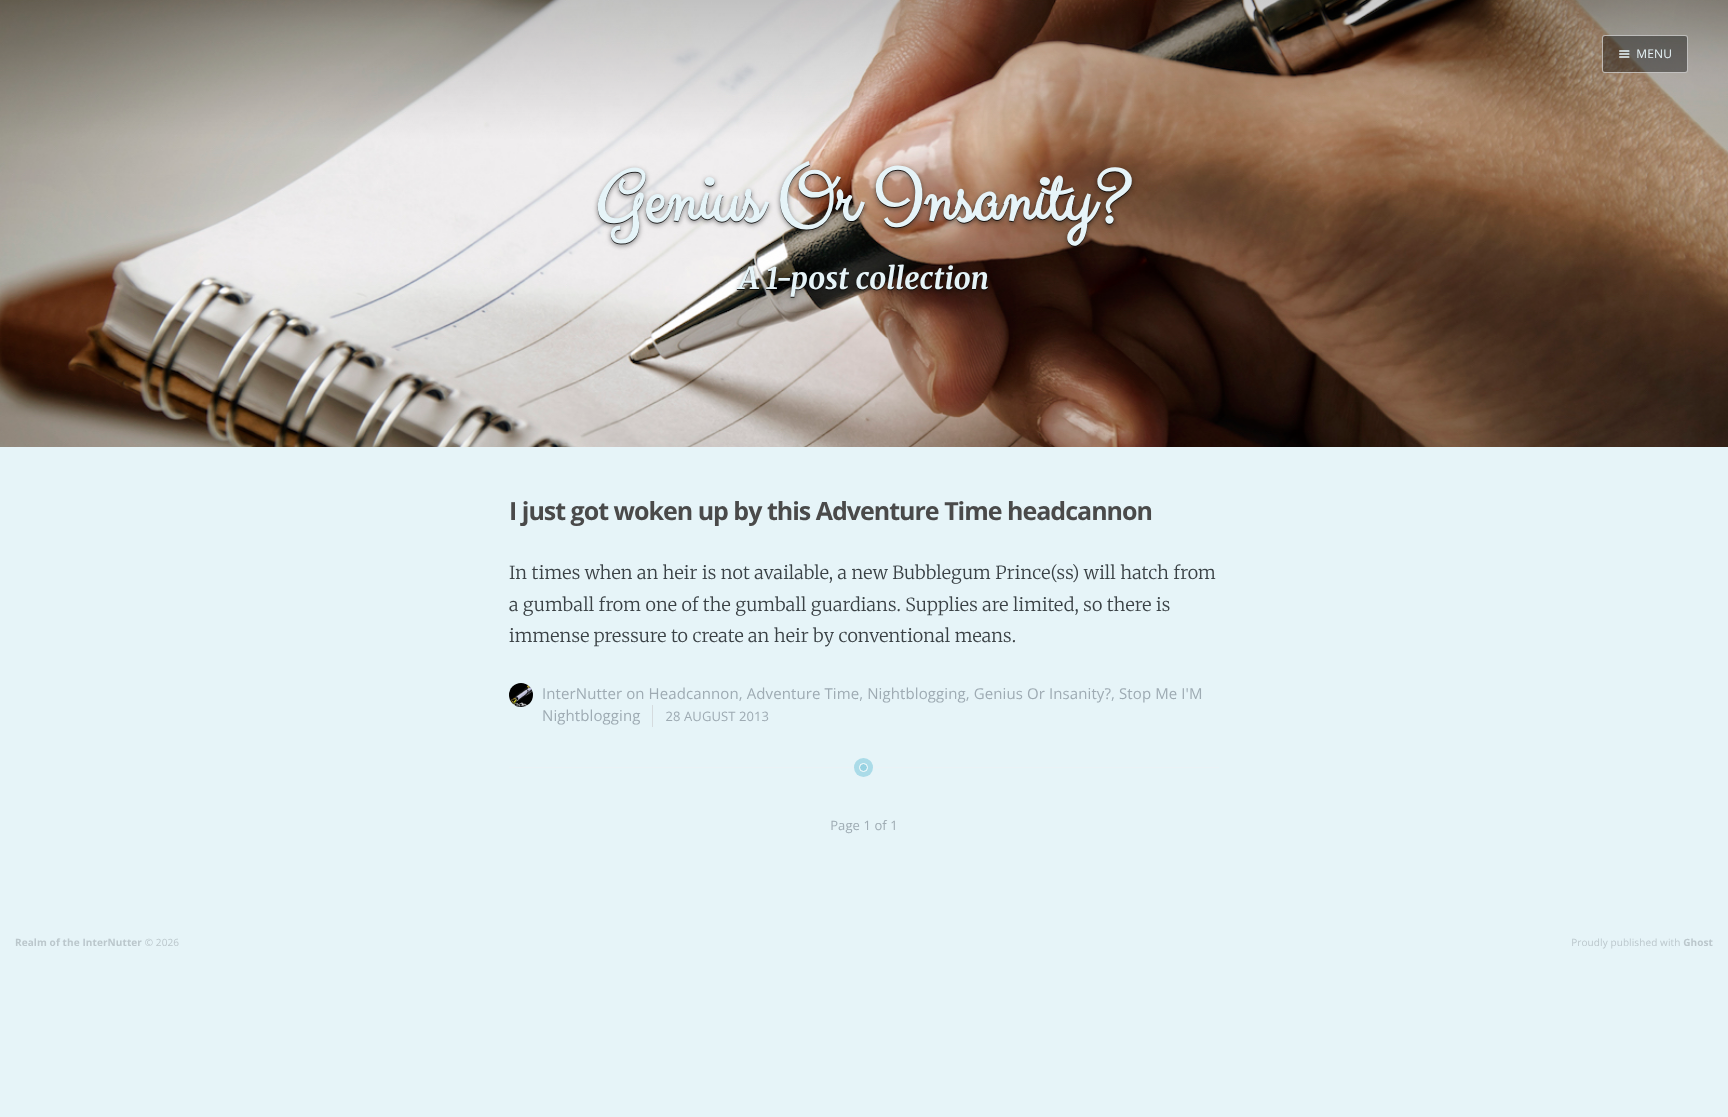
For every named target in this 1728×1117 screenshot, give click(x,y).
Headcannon (694, 694)
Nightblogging (916, 694)
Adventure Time (803, 694)
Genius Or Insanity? (1042, 694)
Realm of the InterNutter (78, 942)
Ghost (1698, 942)
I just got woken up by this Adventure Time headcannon (830, 511)
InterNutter (582, 694)
